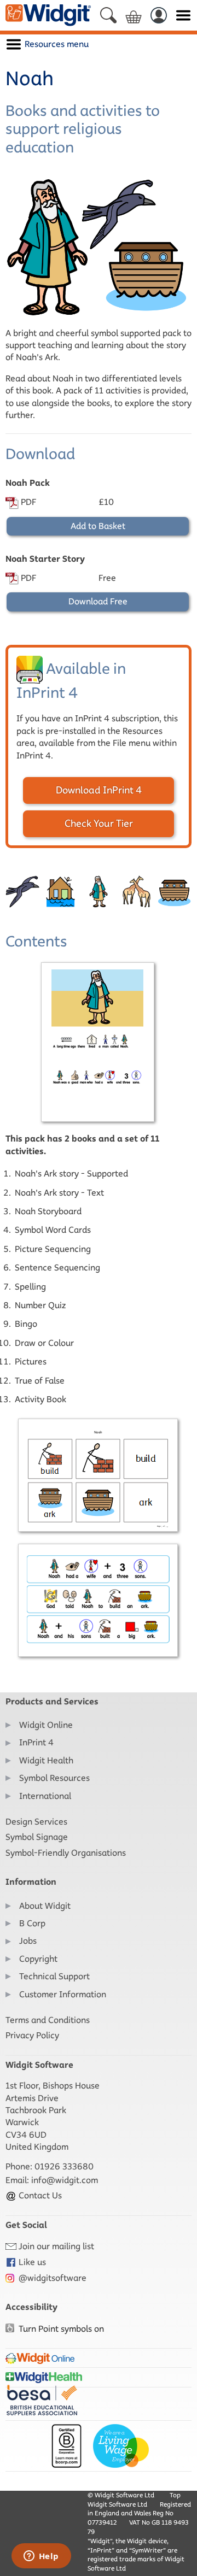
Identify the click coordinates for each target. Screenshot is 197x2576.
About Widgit (45, 1906)
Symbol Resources (54, 1778)
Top (175, 2495)
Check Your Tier (99, 824)
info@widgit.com (65, 2180)
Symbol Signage (37, 1837)
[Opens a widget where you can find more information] (41, 2557)
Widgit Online (46, 1725)
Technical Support (54, 1976)
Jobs (28, 1941)
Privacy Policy (32, 2035)
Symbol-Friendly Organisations (66, 1853)
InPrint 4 (36, 1742)
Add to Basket (98, 526)
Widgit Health (46, 1760)
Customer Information (63, 1994)
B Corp (32, 1923)
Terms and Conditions (48, 2020)
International (45, 1796)
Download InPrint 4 (99, 790)
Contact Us (39, 2195)
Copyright (38, 1959)
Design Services (36, 1822)
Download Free (98, 601)
